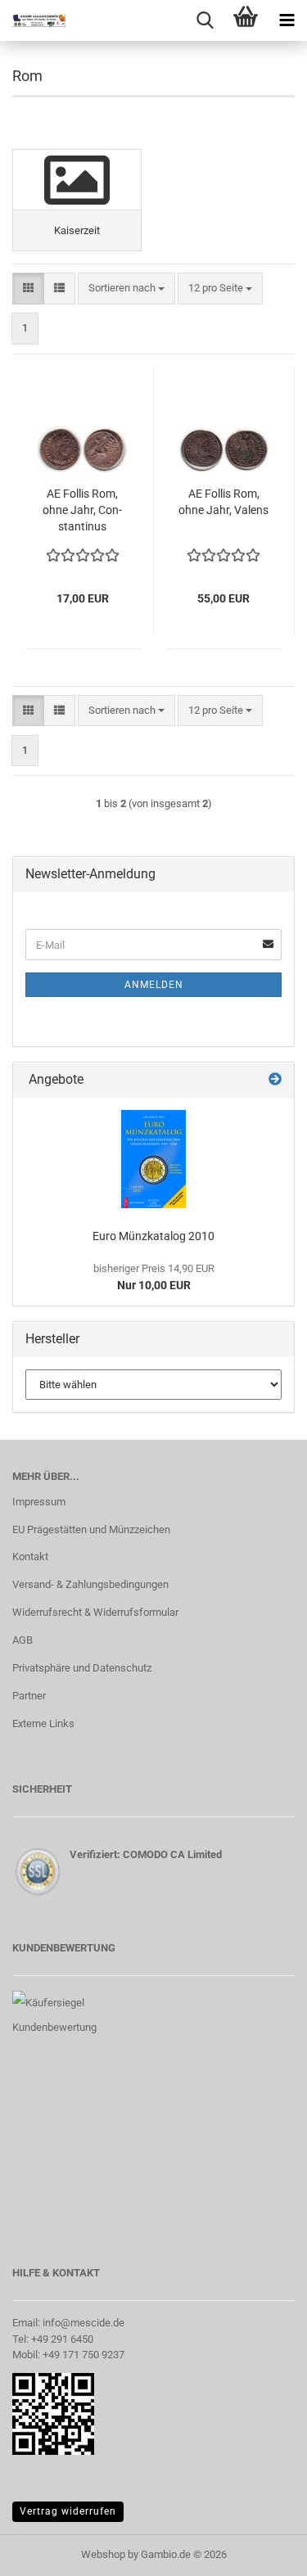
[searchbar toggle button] (205, 20)
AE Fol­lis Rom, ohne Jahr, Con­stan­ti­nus (82, 510)
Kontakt (30, 1556)
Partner (29, 1696)
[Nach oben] (262, 2551)
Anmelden (154, 985)
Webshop (103, 2554)
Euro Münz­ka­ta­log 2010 (153, 1236)
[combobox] (126, 289)
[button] (28, 289)
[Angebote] (275, 1080)
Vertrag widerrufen (68, 2511)
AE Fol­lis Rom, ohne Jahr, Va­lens (223, 502)
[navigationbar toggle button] (287, 20)
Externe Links (43, 1723)
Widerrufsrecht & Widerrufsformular (95, 1612)
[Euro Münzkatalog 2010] (153, 1159)
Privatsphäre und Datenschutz (82, 1668)
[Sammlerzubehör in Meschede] (33, 20)
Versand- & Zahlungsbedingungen (90, 1584)
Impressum (39, 1502)
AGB (23, 1640)
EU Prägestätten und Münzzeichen (91, 1529)
